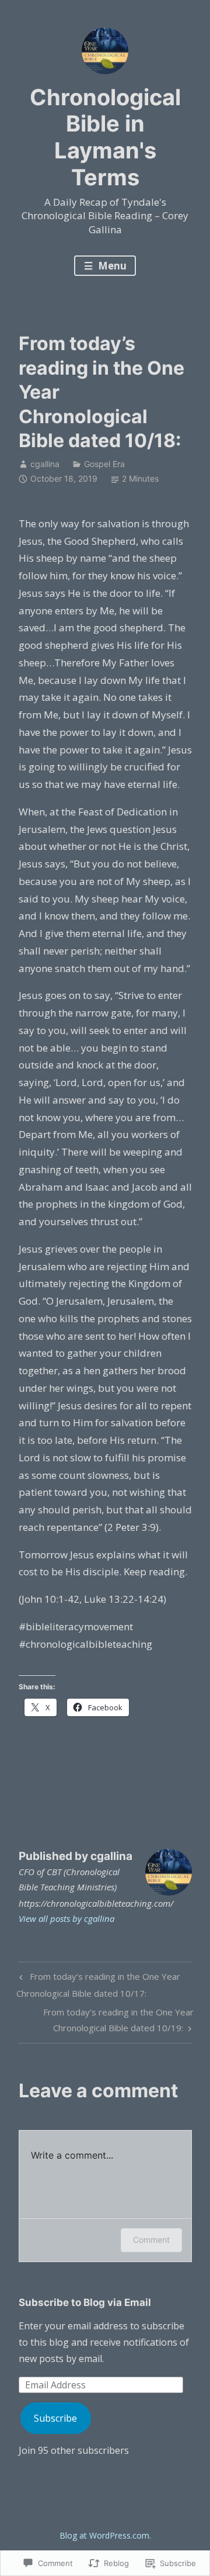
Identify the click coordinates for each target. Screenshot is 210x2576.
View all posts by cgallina (66, 1918)
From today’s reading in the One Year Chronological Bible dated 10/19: (106, 2019)
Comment (151, 2240)
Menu (111, 266)
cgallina (45, 464)
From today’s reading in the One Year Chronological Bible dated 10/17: (98, 1984)
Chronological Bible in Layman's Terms (105, 137)
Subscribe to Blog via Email (85, 2302)
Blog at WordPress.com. (105, 2535)
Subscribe (55, 2418)
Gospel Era (104, 464)
